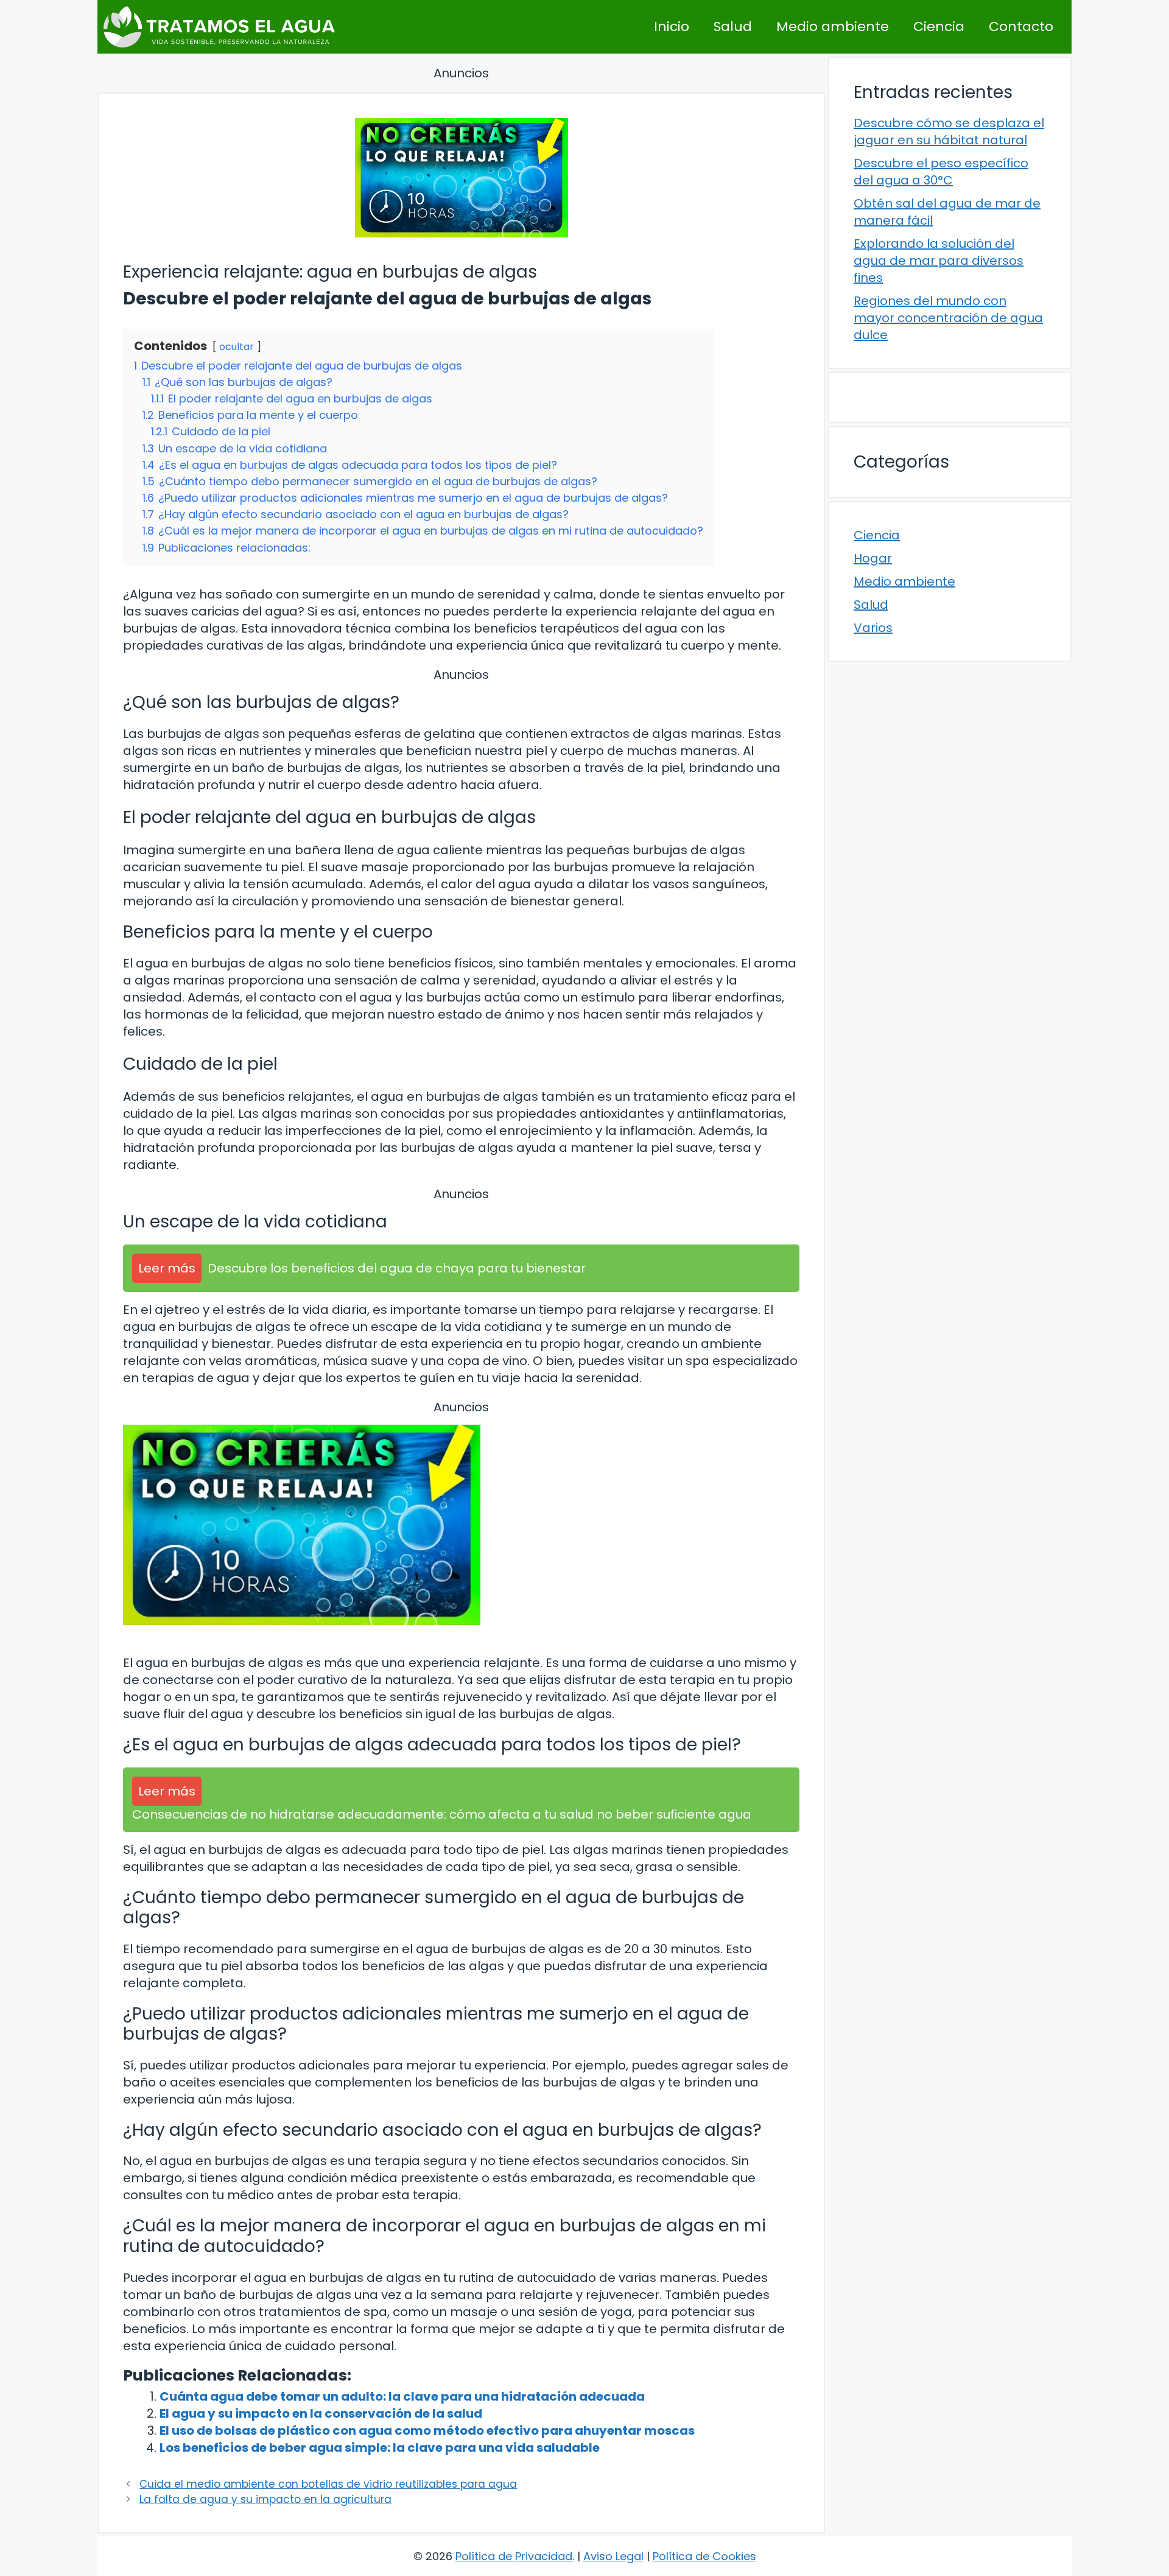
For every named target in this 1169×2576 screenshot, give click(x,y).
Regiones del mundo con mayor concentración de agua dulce (948, 318)
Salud (733, 26)
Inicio (672, 26)
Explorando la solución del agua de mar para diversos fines (939, 261)
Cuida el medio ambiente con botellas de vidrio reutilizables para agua (328, 2484)
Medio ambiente (833, 26)
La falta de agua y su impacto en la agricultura (265, 2499)
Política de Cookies (704, 2556)
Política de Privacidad (514, 2556)
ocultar (237, 347)
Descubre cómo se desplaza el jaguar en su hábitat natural (949, 132)
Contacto (1021, 26)
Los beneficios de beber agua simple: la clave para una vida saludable (380, 2448)
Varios (873, 628)
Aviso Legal (613, 2556)
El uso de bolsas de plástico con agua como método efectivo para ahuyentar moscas (427, 2430)
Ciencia (939, 26)
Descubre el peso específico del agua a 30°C (941, 172)
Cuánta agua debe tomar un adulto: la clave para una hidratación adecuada (402, 2396)
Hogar (873, 558)
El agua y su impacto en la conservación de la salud (321, 2413)
